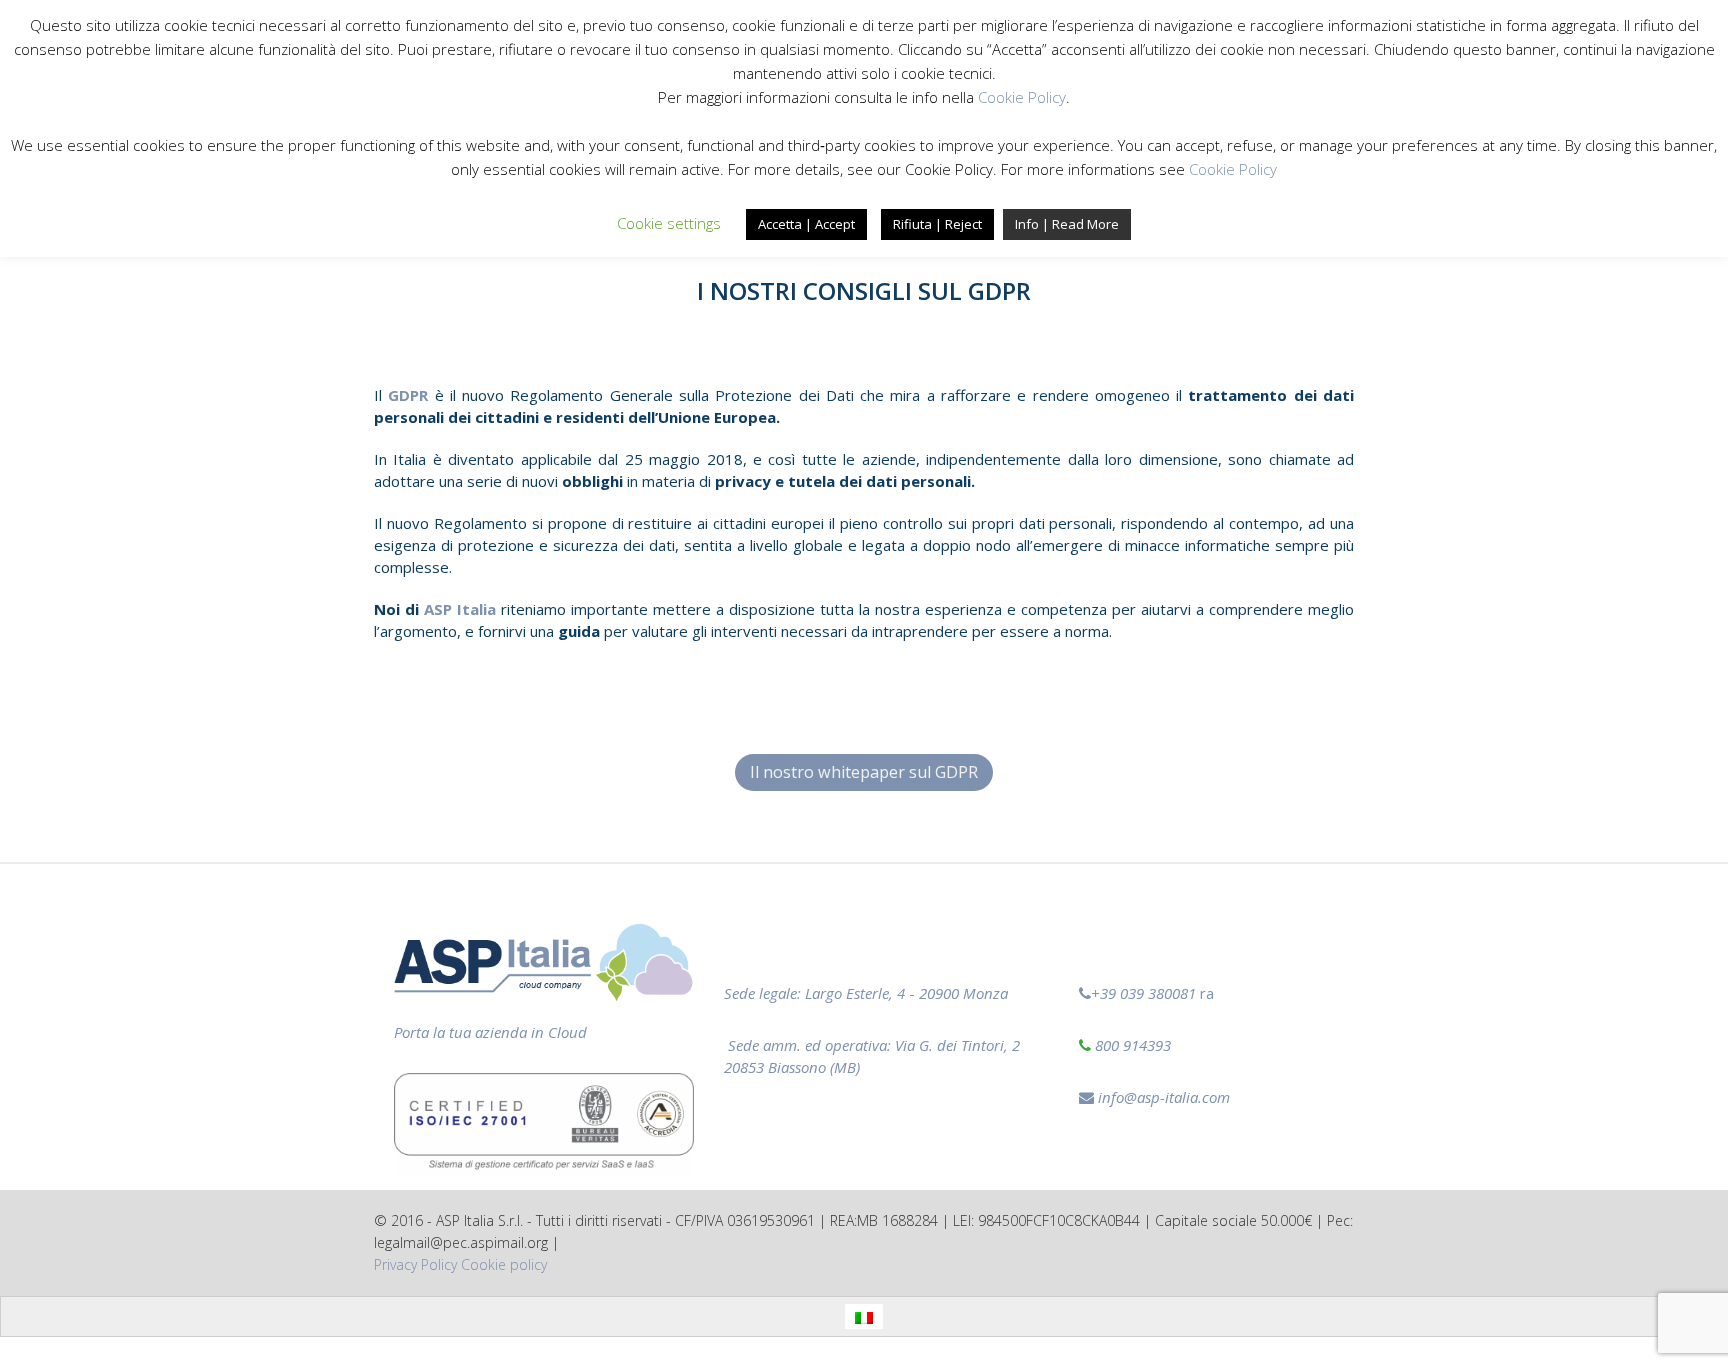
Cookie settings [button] (669, 223)
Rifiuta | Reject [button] (937, 224)
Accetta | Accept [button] (806, 224)
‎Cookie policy (504, 1264)
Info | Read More (1067, 224)
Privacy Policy (415, 1264)
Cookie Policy (1022, 97)
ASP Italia (460, 609)
